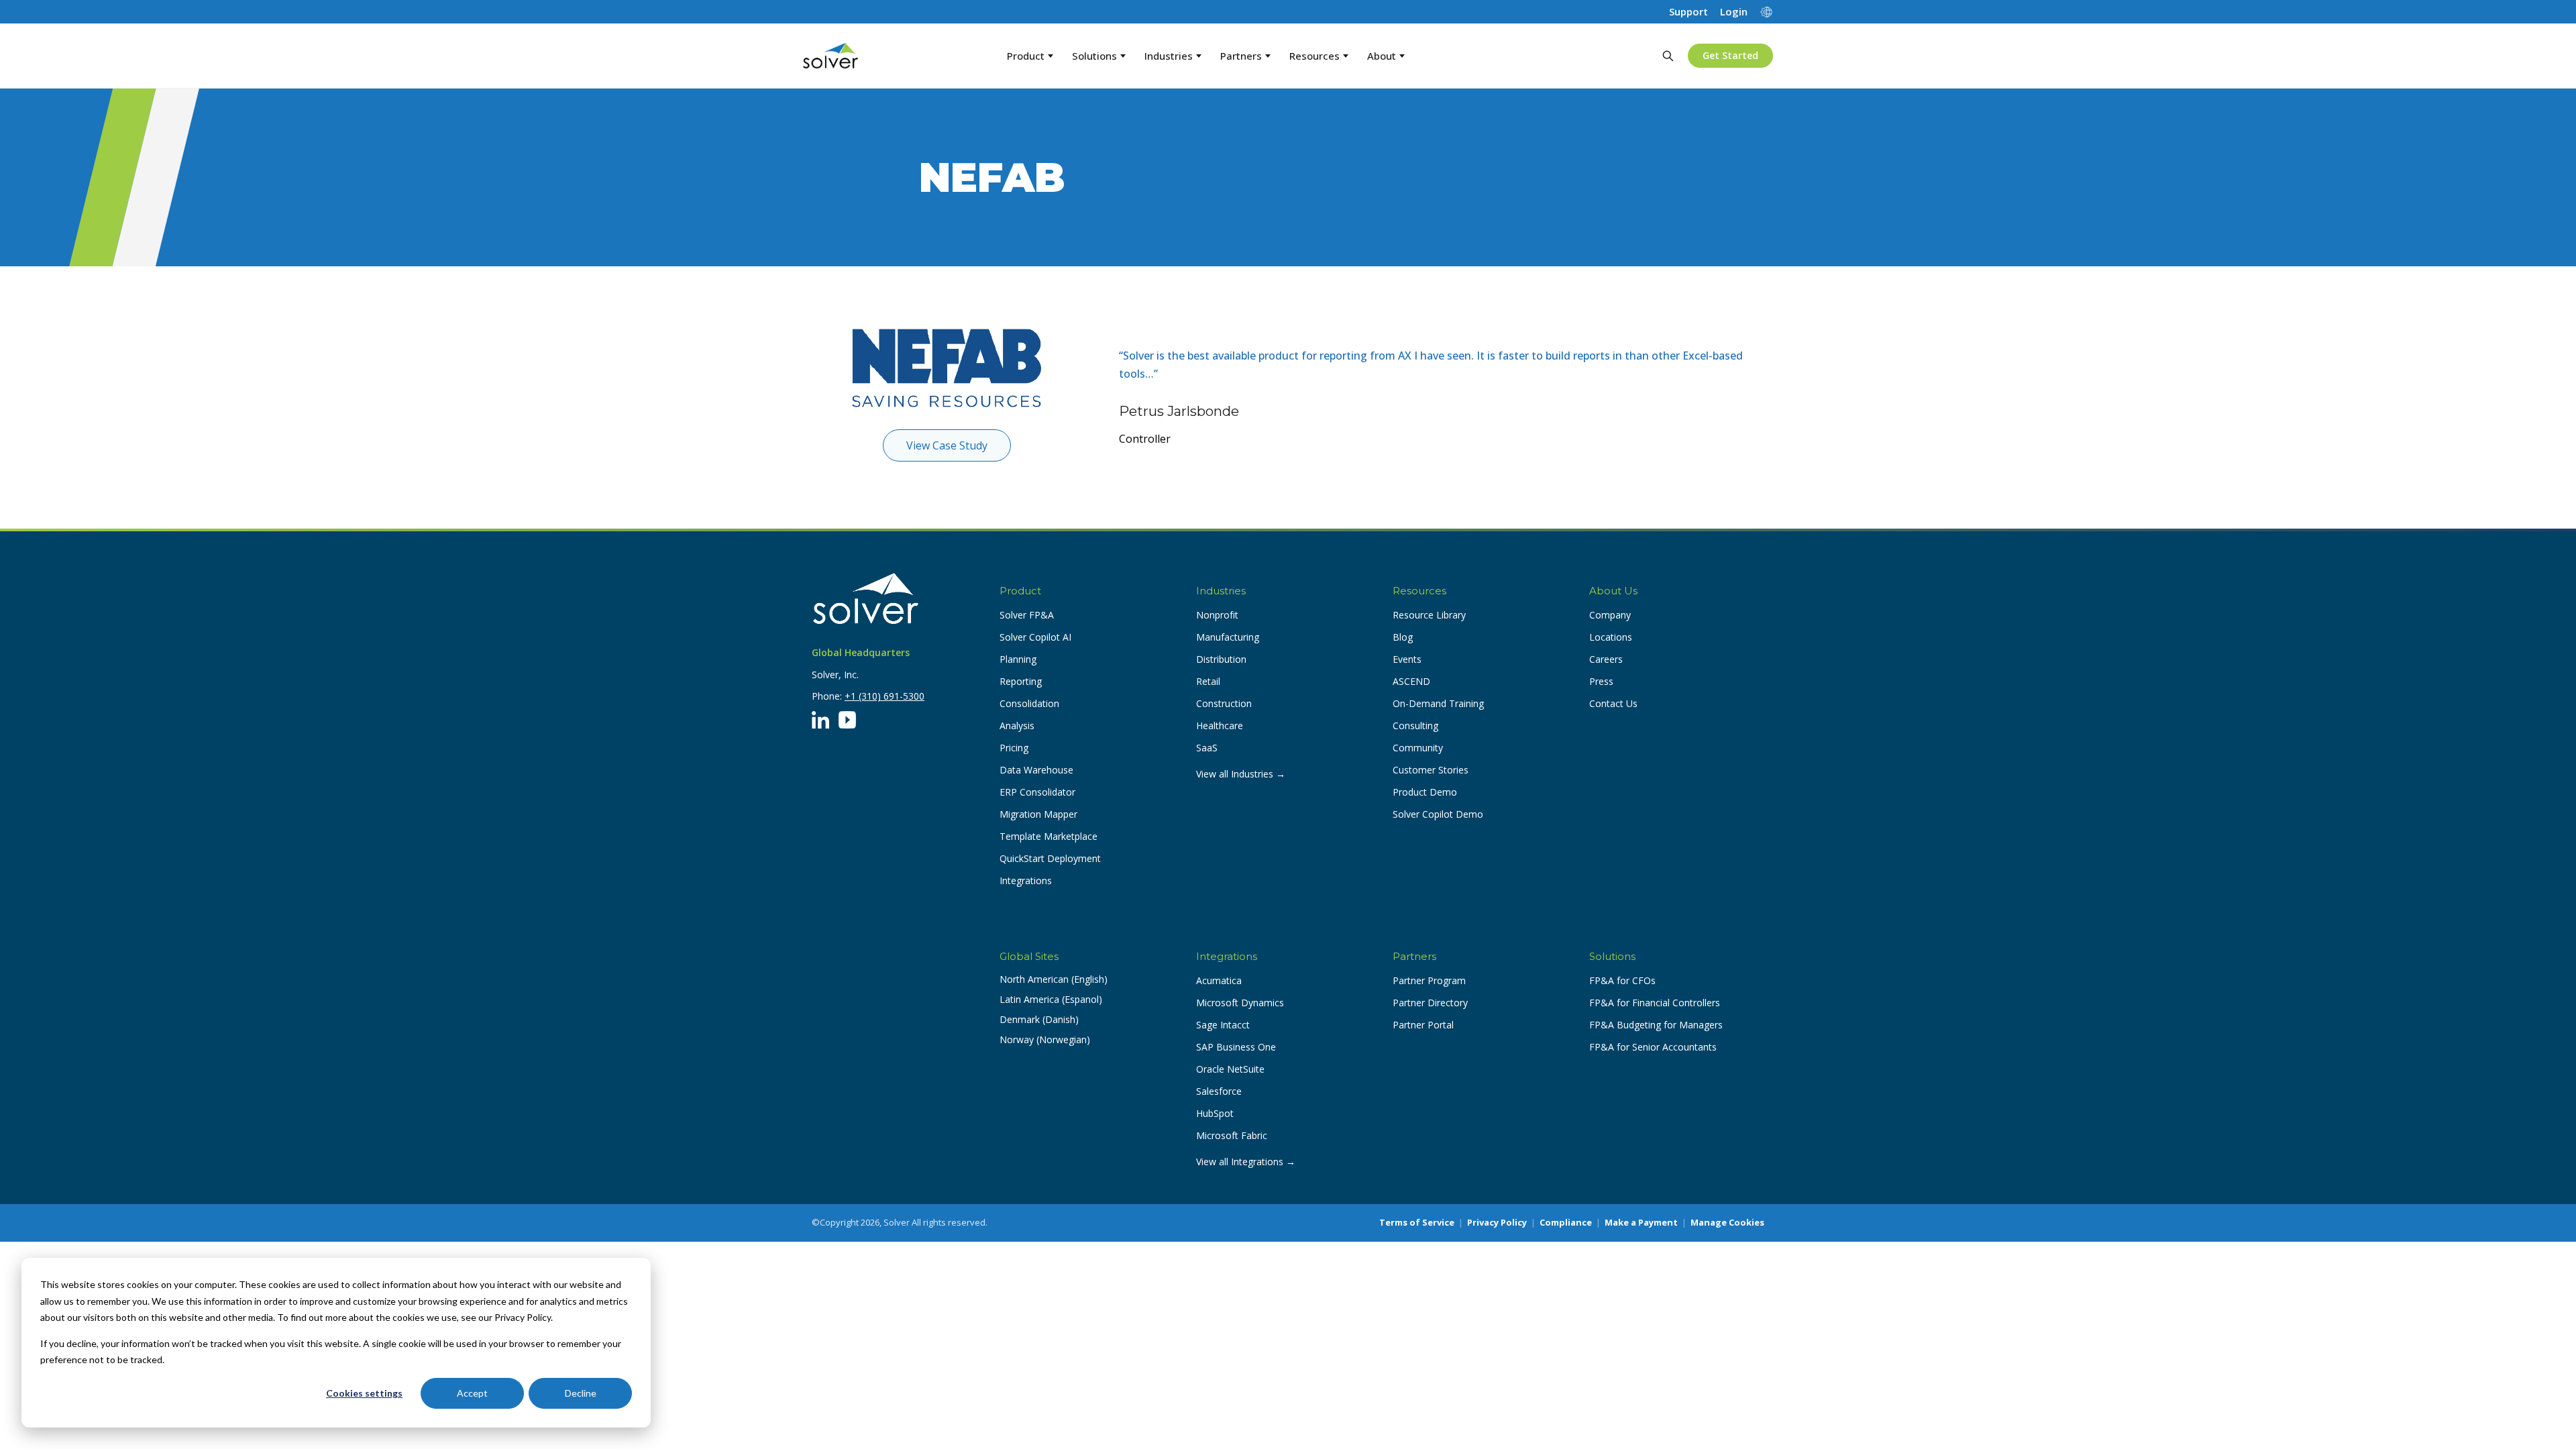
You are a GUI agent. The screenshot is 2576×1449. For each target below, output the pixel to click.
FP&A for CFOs (1622, 980)
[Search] (1668, 56)
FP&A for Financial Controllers (1655, 1003)
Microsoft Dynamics (1240, 1003)
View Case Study (947, 445)
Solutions (1094, 56)
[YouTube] (847, 720)
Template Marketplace (1049, 836)
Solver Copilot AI (1035, 637)
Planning (1018, 659)
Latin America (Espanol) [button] (1051, 999)
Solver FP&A (1027, 615)
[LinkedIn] (820, 720)
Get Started (1730, 55)
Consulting (1415, 726)
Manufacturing (1228, 637)
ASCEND (1411, 681)
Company (1610, 615)
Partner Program (1429, 980)
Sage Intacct (1223, 1025)
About (1382, 56)
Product (1026, 56)
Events (1407, 659)
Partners (1241, 56)
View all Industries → (1241, 774)
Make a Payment (1641, 1222)
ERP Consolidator (1037, 792)
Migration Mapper (1038, 814)
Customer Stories (1431, 770)
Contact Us (1613, 703)
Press (1601, 681)
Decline (581, 1393)
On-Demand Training (1438, 703)
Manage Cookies (1727, 1222)
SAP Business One (1236, 1047)
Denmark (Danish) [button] (1039, 1019)
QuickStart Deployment (1050, 858)
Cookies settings (364, 1393)
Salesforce (1219, 1091)
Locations (1611, 637)
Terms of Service (1417, 1222)
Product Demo (1425, 792)
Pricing (1014, 748)
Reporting (1021, 681)
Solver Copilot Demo (1438, 814)
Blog (1403, 637)
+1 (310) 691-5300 (884, 696)
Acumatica (1219, 980)
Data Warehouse (1036, 770)
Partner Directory (1430, 1003)
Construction (1224, 703)
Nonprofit (1217, 615)
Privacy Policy (1497, 1222)
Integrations (1026, 880)
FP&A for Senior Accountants (1653, 1047)
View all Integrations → (1246, 1162)
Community (1418, 748)
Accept (472, 1393)
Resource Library (1429, 615)
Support (1688, 12)
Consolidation (1029, 703)
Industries (1169, 56)
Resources (1314, 56)
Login (1734, 12)
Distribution (1221, 659)
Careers (1606, 659)
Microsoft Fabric (1232, 1135)
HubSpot (1215, 1113)
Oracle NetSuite (1230, 1069)
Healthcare (1220, 726)
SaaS (1207, 748)
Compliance (1566, 1222)
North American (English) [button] (1054, 979)
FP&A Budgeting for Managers (1656, 1025)
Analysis (1017, 726)
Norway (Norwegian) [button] (1045, 1039)
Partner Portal (1423, 1025)
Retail (1208, 681)
